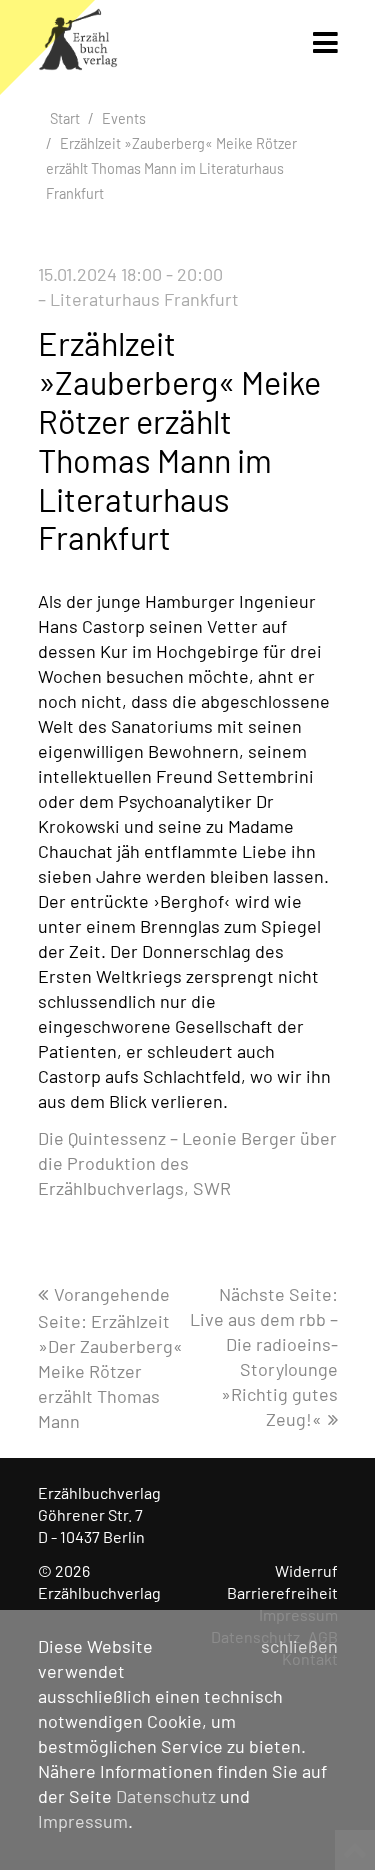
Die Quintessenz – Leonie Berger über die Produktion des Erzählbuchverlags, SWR (187, 1163)
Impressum (83, 1821)
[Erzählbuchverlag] (78, 45)
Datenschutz (166, 1796)
